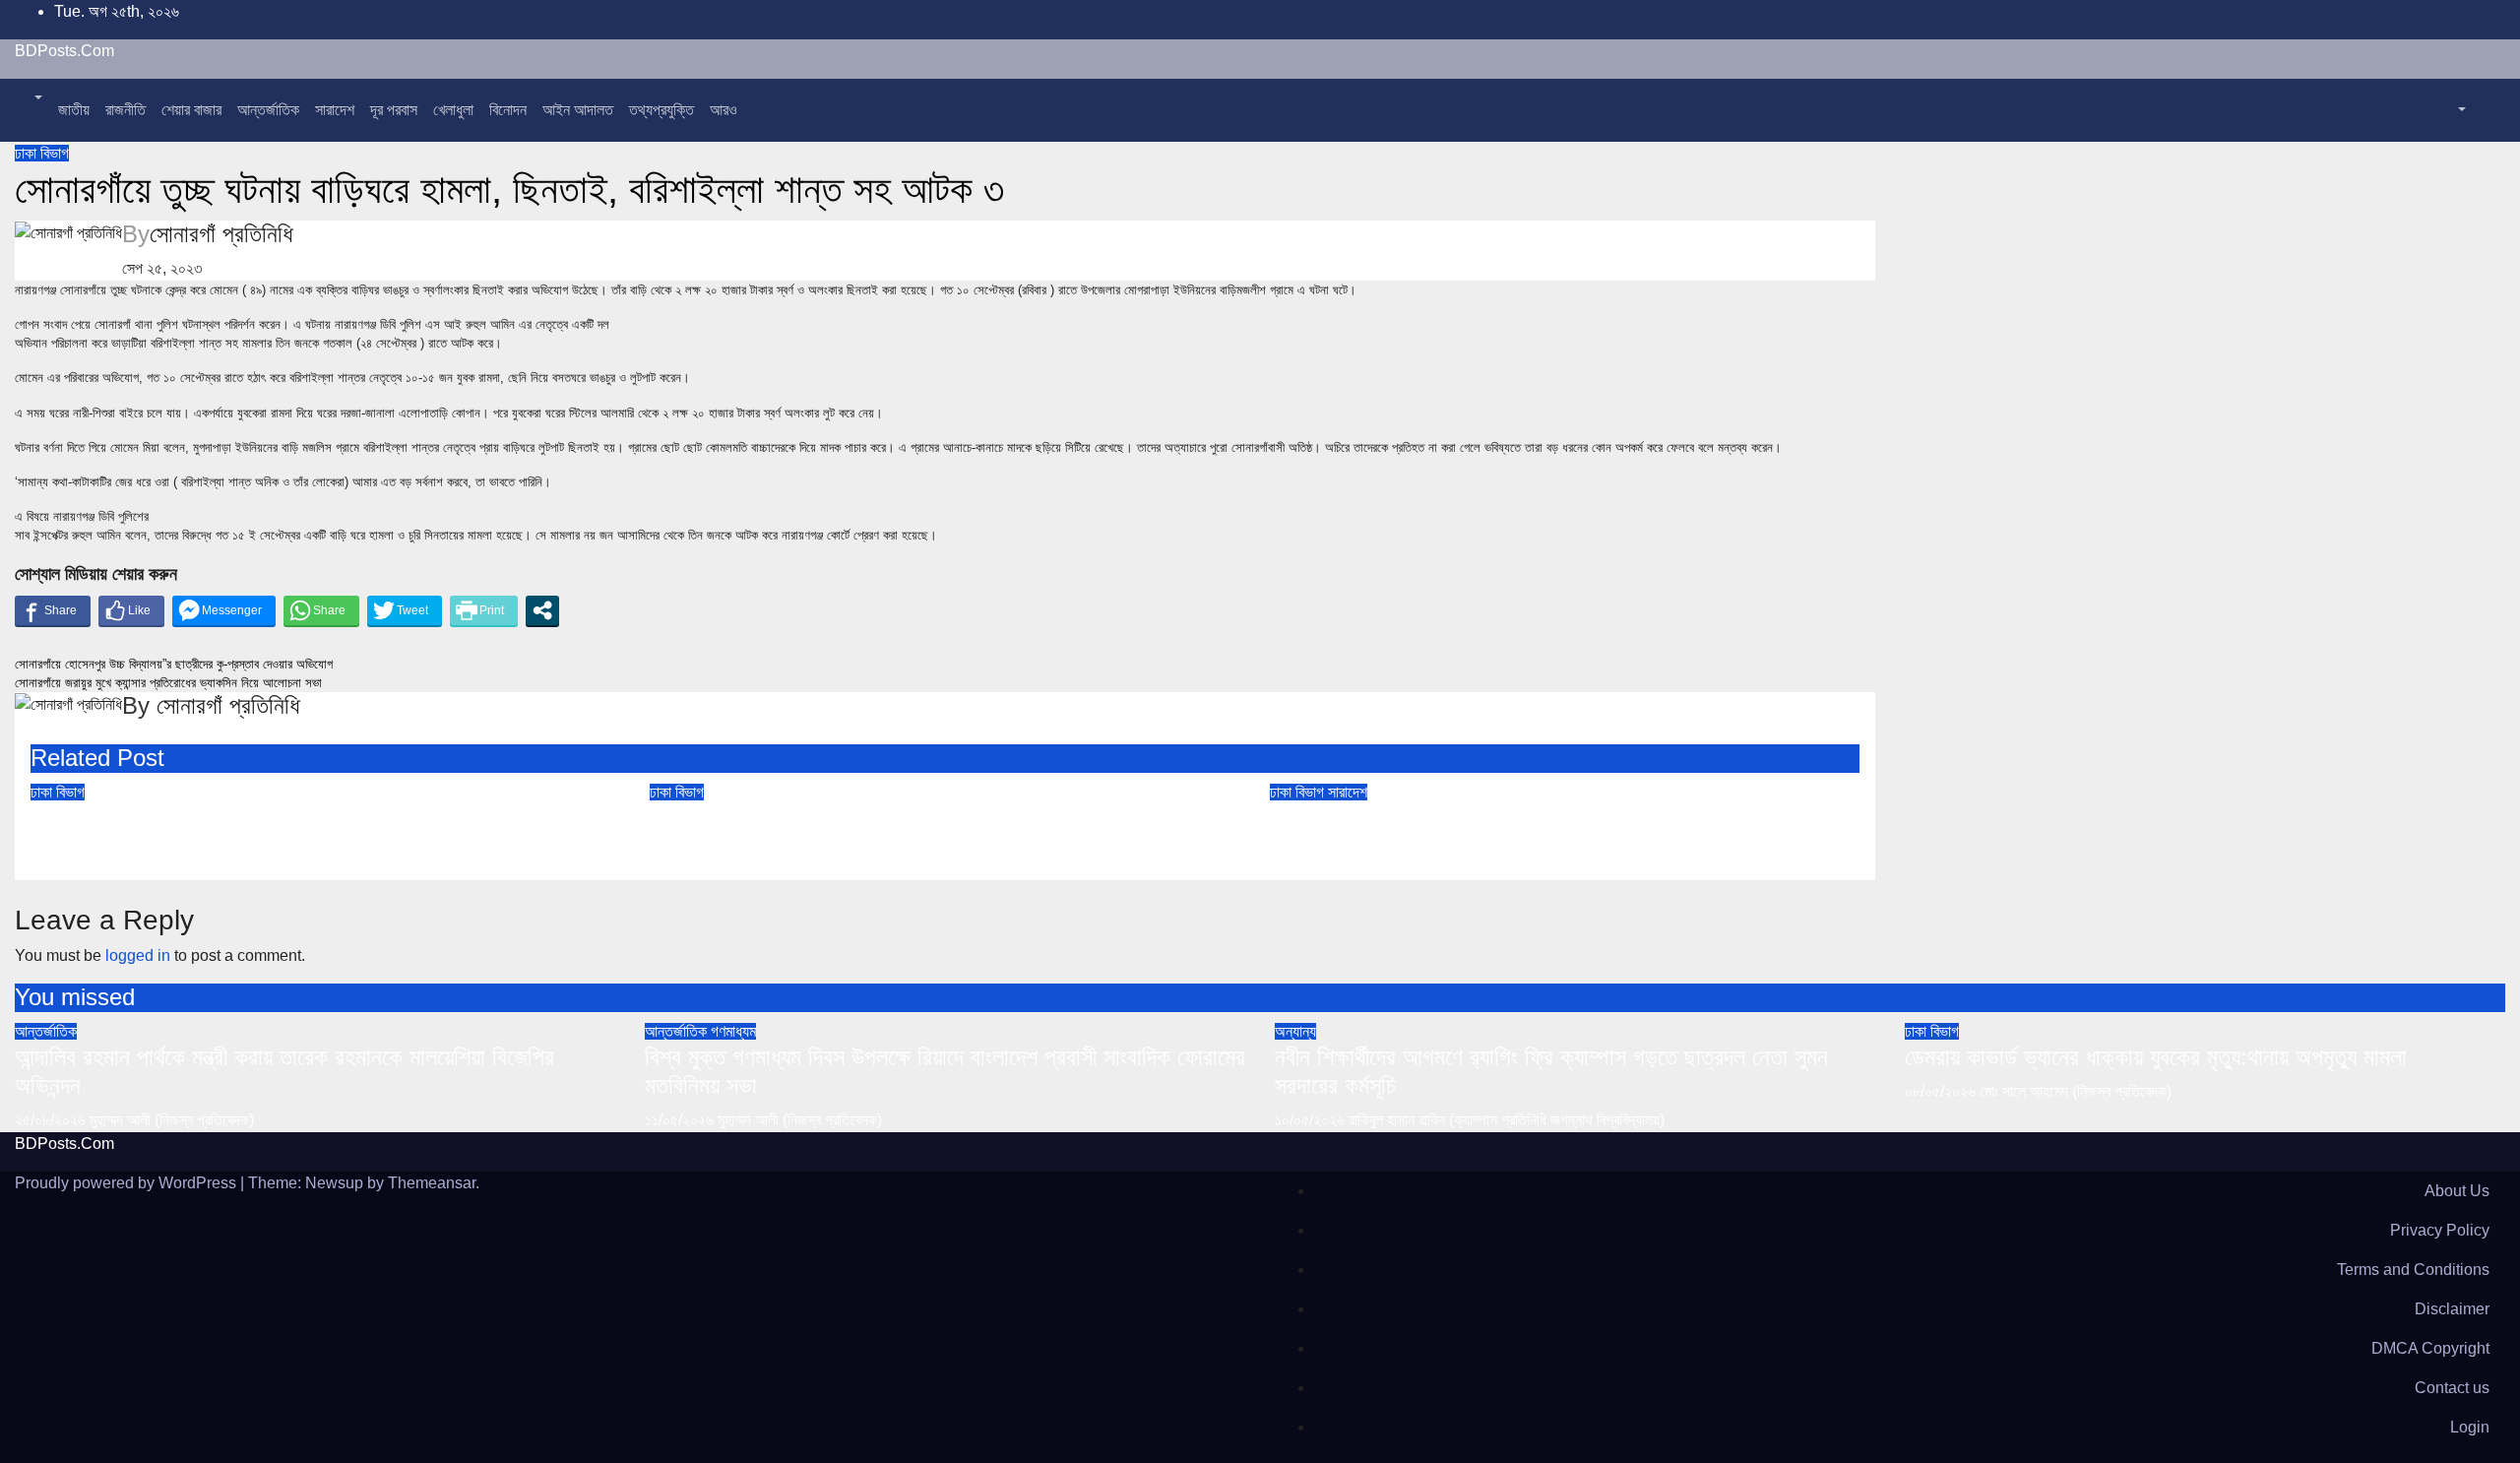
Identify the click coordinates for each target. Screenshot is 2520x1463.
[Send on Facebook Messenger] (224, 610)
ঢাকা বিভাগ (42, 153)
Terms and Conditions (2413, 1270)
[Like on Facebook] (131, 610)
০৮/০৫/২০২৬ (1942, 1091)
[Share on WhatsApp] (321, 610)
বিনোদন (508, 110)
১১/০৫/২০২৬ (681, 1120)
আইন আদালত (578, 110)
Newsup (334, 1183)
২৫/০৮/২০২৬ (52, 1120)
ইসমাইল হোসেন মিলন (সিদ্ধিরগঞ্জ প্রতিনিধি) (1469, 852)
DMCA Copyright (2430, 1348)
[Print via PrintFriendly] (484, 610)
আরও (724, 110)
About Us (2457, 1191)
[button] (36, 98)
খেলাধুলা (453, 110)
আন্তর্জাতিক (268, 110)
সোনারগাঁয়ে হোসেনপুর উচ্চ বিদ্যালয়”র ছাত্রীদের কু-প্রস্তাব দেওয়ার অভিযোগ (174, 664)
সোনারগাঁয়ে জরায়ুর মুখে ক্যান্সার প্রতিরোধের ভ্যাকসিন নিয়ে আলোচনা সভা (168, 683)
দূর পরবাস (394, 110)
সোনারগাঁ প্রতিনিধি (221, 234)
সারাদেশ (335, 110)
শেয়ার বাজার (191, 110)
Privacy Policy (2440, 1230)
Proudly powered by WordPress (127, 1183)
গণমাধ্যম (733, 1031)
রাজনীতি (126, 110)
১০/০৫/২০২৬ (1312, 1120)
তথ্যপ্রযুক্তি (661, 110)
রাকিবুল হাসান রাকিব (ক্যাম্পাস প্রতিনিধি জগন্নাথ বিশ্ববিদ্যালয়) (1507, 1120)
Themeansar (432, 1183)
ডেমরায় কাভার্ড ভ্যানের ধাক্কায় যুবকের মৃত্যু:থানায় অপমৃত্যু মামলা (282, 818)
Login (2470, 1427)
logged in (138, 955)
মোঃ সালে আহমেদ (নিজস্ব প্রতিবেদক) (193, 852)
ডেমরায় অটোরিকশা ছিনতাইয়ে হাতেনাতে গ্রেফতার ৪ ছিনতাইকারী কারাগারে (934, 818)
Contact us (2452, 1388)
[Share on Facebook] (53, 610)
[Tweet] (405, 610)
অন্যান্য (1295, 1031)
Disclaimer (2452, 1309)
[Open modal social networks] (542, 610)
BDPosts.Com (64, 51)
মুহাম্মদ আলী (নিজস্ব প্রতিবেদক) (172, 1120)
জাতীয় (74, 110)
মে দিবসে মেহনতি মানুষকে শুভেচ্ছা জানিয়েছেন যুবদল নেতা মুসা (1506, 818)
